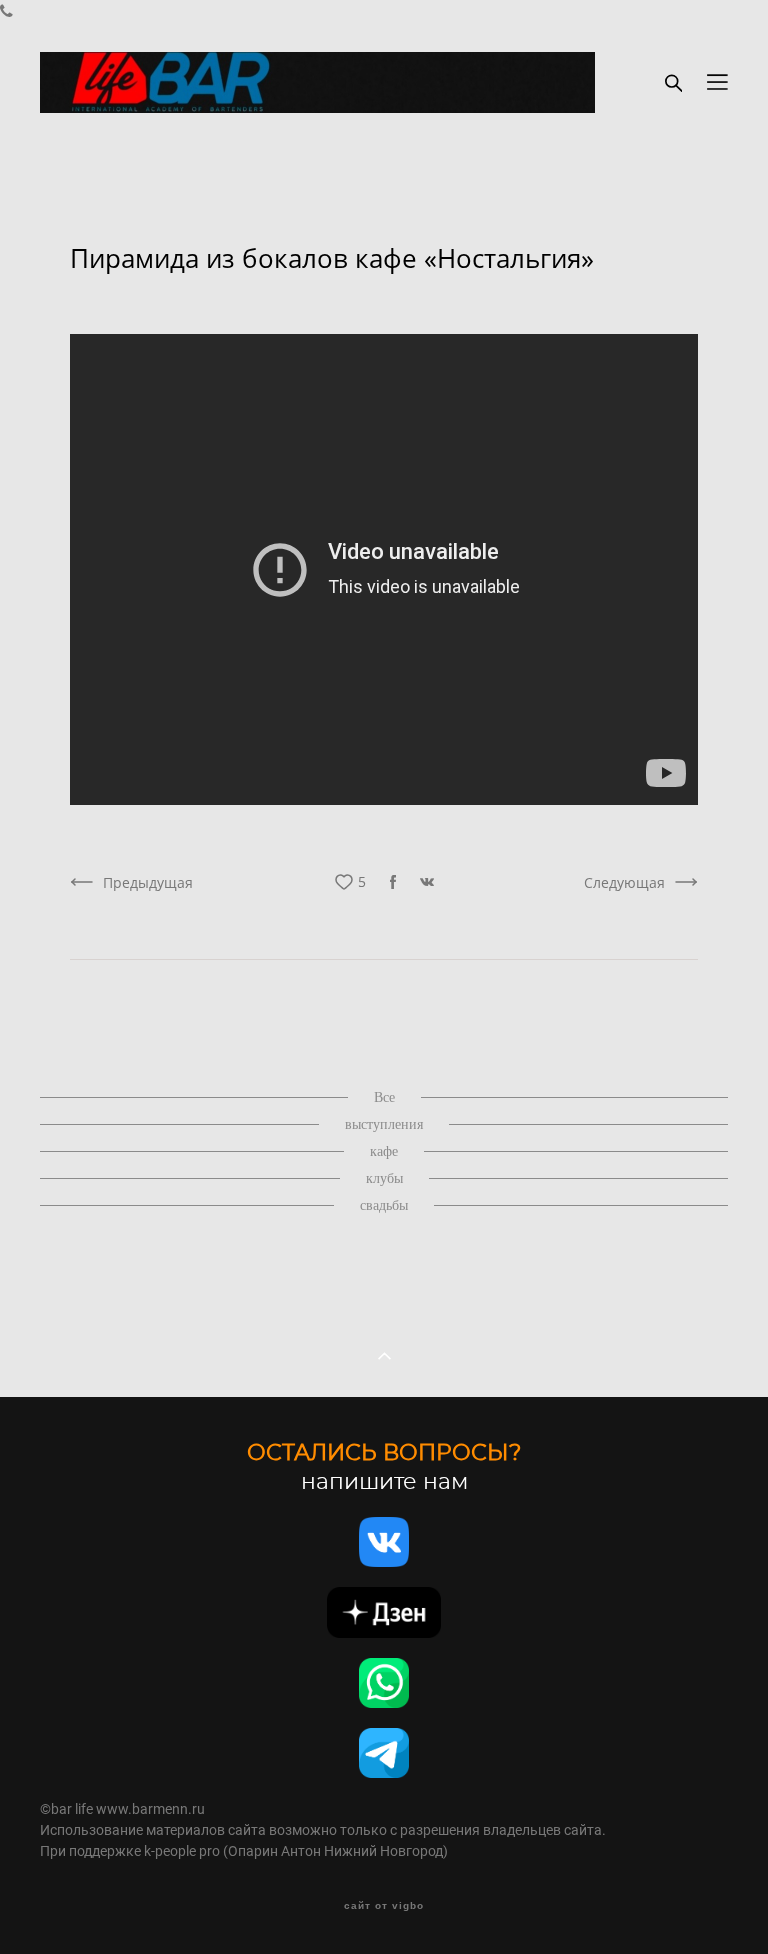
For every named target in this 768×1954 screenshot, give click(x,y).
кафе (384, 1151)
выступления (384, 1124)
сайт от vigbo (384, 1906)
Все (384, 1097)
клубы (384, 1178)
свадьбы (384, 1205)
